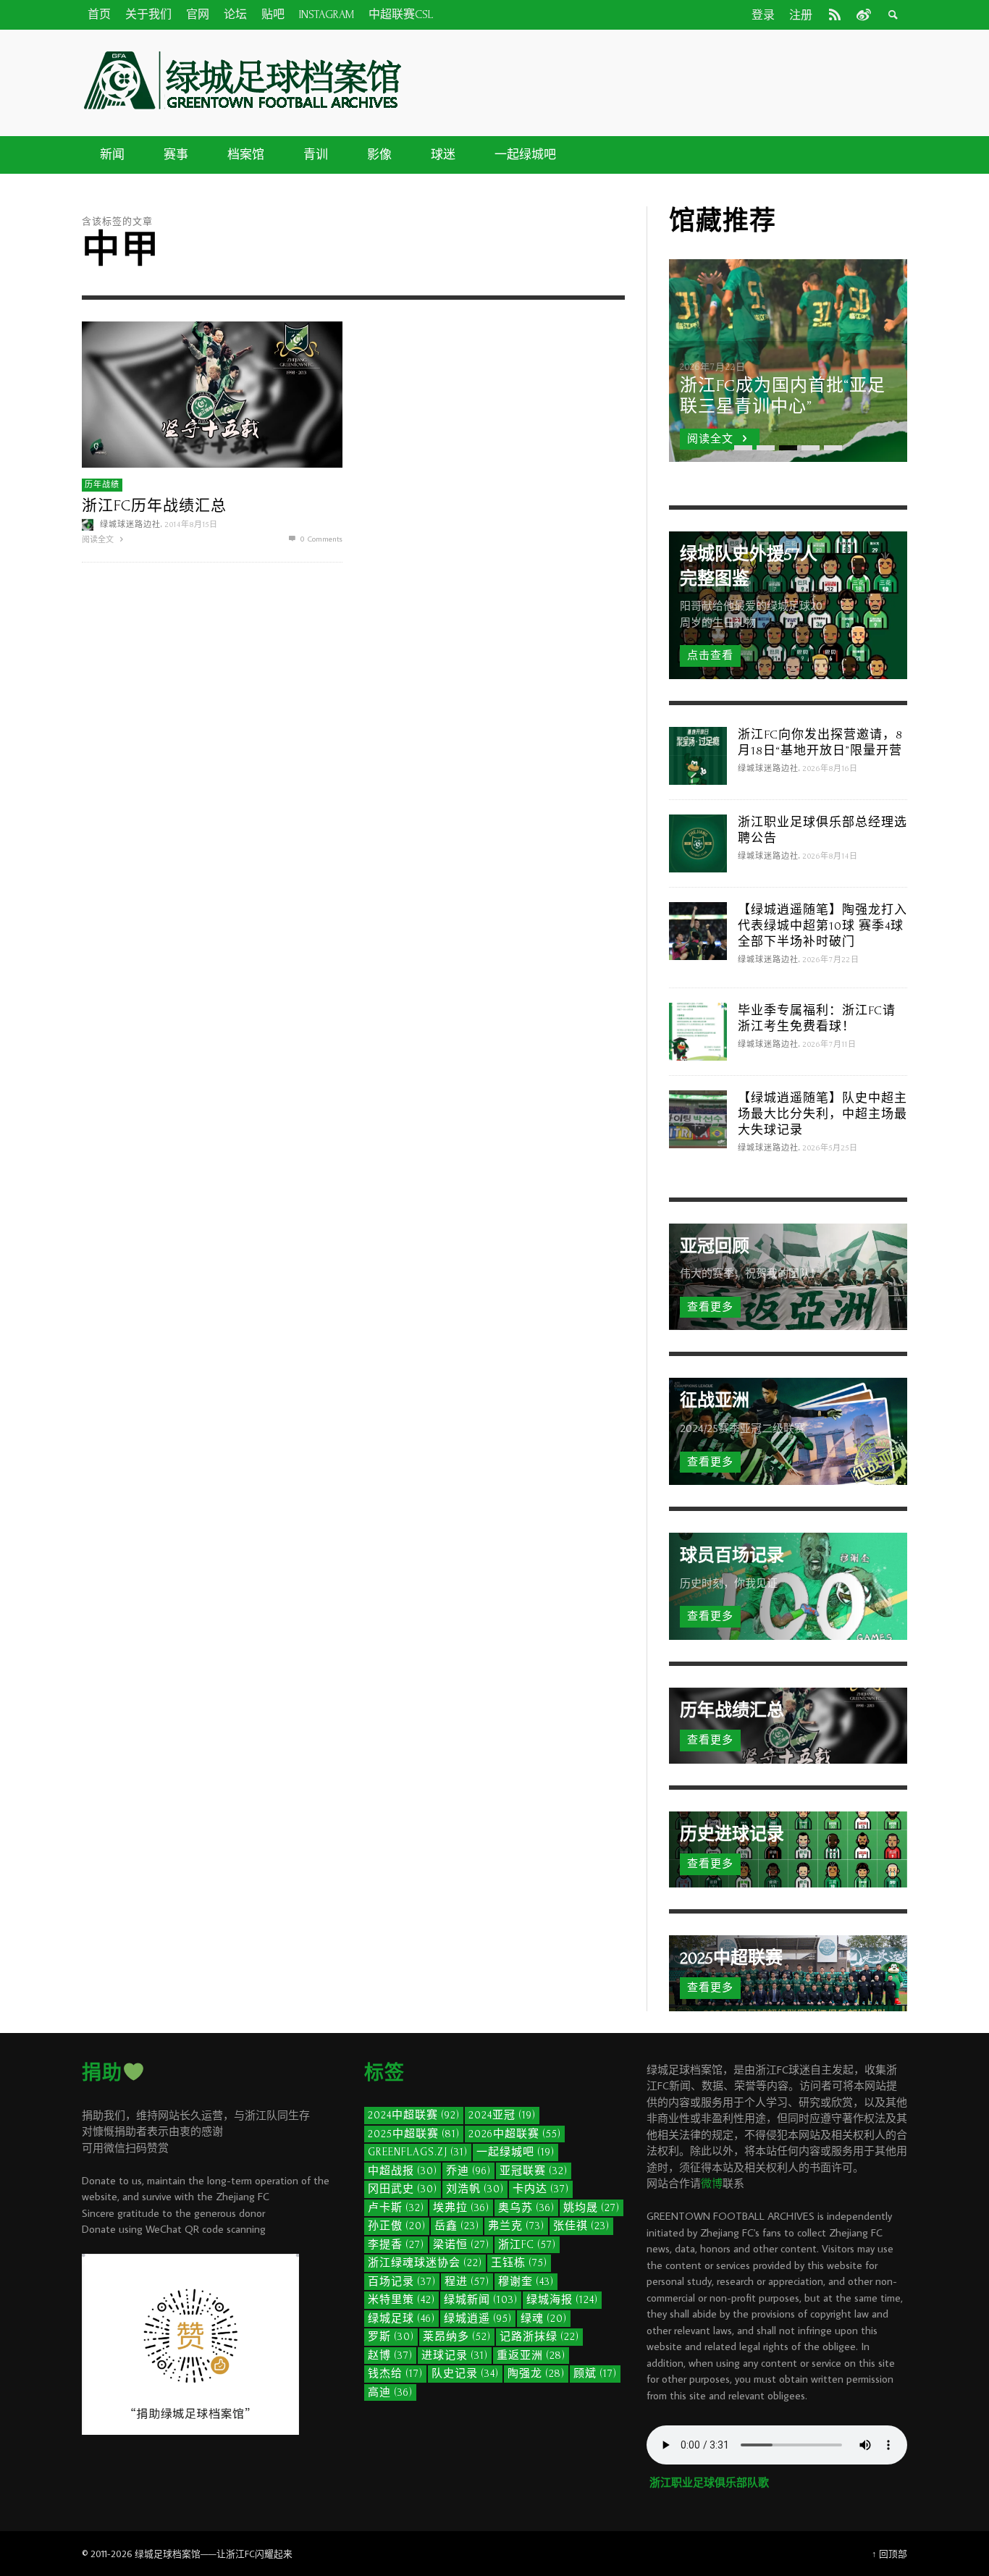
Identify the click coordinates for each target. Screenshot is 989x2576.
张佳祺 (581, 2226)
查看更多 (710, 1307)
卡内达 (541, 2189)
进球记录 (455, 2356)
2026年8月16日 (830, 769)
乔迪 (468, 2171)
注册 (801, 15)
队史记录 (465, 2374)
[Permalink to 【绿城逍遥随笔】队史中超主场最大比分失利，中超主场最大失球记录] (698, 1117)
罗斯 (391, 2337)
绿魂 (544, 2319)
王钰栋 (519, 2263)
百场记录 (402, 2282)
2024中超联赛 (414, 2115)
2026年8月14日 (830, 856)
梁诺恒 (461, 2245)
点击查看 (710, 656)
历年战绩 (102, 485)
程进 (467, 2282)
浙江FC (527, 2245)
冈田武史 (403, 2189)
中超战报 (403, 2171)
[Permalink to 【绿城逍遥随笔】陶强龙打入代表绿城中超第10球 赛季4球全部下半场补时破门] (698, 929)
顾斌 (595, 2374)
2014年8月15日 (192, 525)
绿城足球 (401, 2319)
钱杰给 (395, 2374)
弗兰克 (516, 2226)
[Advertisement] (661, 80)
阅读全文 (99, 539)
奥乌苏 (526, 2208)
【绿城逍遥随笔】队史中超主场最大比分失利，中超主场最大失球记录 (822, 1114)
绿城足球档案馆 (168, 2554)
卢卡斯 (396, 2208)
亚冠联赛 (534, 2171)
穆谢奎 (526, 2282)
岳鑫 (457, 2226)
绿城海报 (562, 2300)
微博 (712, 2183)
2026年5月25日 (830, 1148)
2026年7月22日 (831, 960)
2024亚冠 (502, 2115)
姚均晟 (592, 2208)
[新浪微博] (862, 14)
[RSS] (835, 14)
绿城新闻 (481, 2300)
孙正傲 (397, 2226)
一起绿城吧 (515, 2152)
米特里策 (401, 2300)
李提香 (396, 2245)
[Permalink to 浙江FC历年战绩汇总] (212, 393)
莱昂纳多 (457, 2337)
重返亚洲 (531, 2356)
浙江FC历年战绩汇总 (154, 506)
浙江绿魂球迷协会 (425, 2263)
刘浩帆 (475, 2189)
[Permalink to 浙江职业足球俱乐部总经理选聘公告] (698, 842)
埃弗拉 (461, 2208)
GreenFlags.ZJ (418, 2152)
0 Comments (320, 539)
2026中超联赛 (515, 2134)
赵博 (390, 2356)
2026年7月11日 (830, 1045)
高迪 (390, 2392)
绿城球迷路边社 (130, 525)
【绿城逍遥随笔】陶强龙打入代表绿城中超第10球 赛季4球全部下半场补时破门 (822, 926)
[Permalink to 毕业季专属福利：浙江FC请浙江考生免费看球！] (698, 1030)
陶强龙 (536, 2374)
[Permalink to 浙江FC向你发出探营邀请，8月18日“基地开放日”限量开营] (698, 754)
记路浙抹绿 (539, 2337)
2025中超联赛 (414, 2134)
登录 (763, 15)
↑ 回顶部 (889, 2554)
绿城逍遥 (478, 2319)
